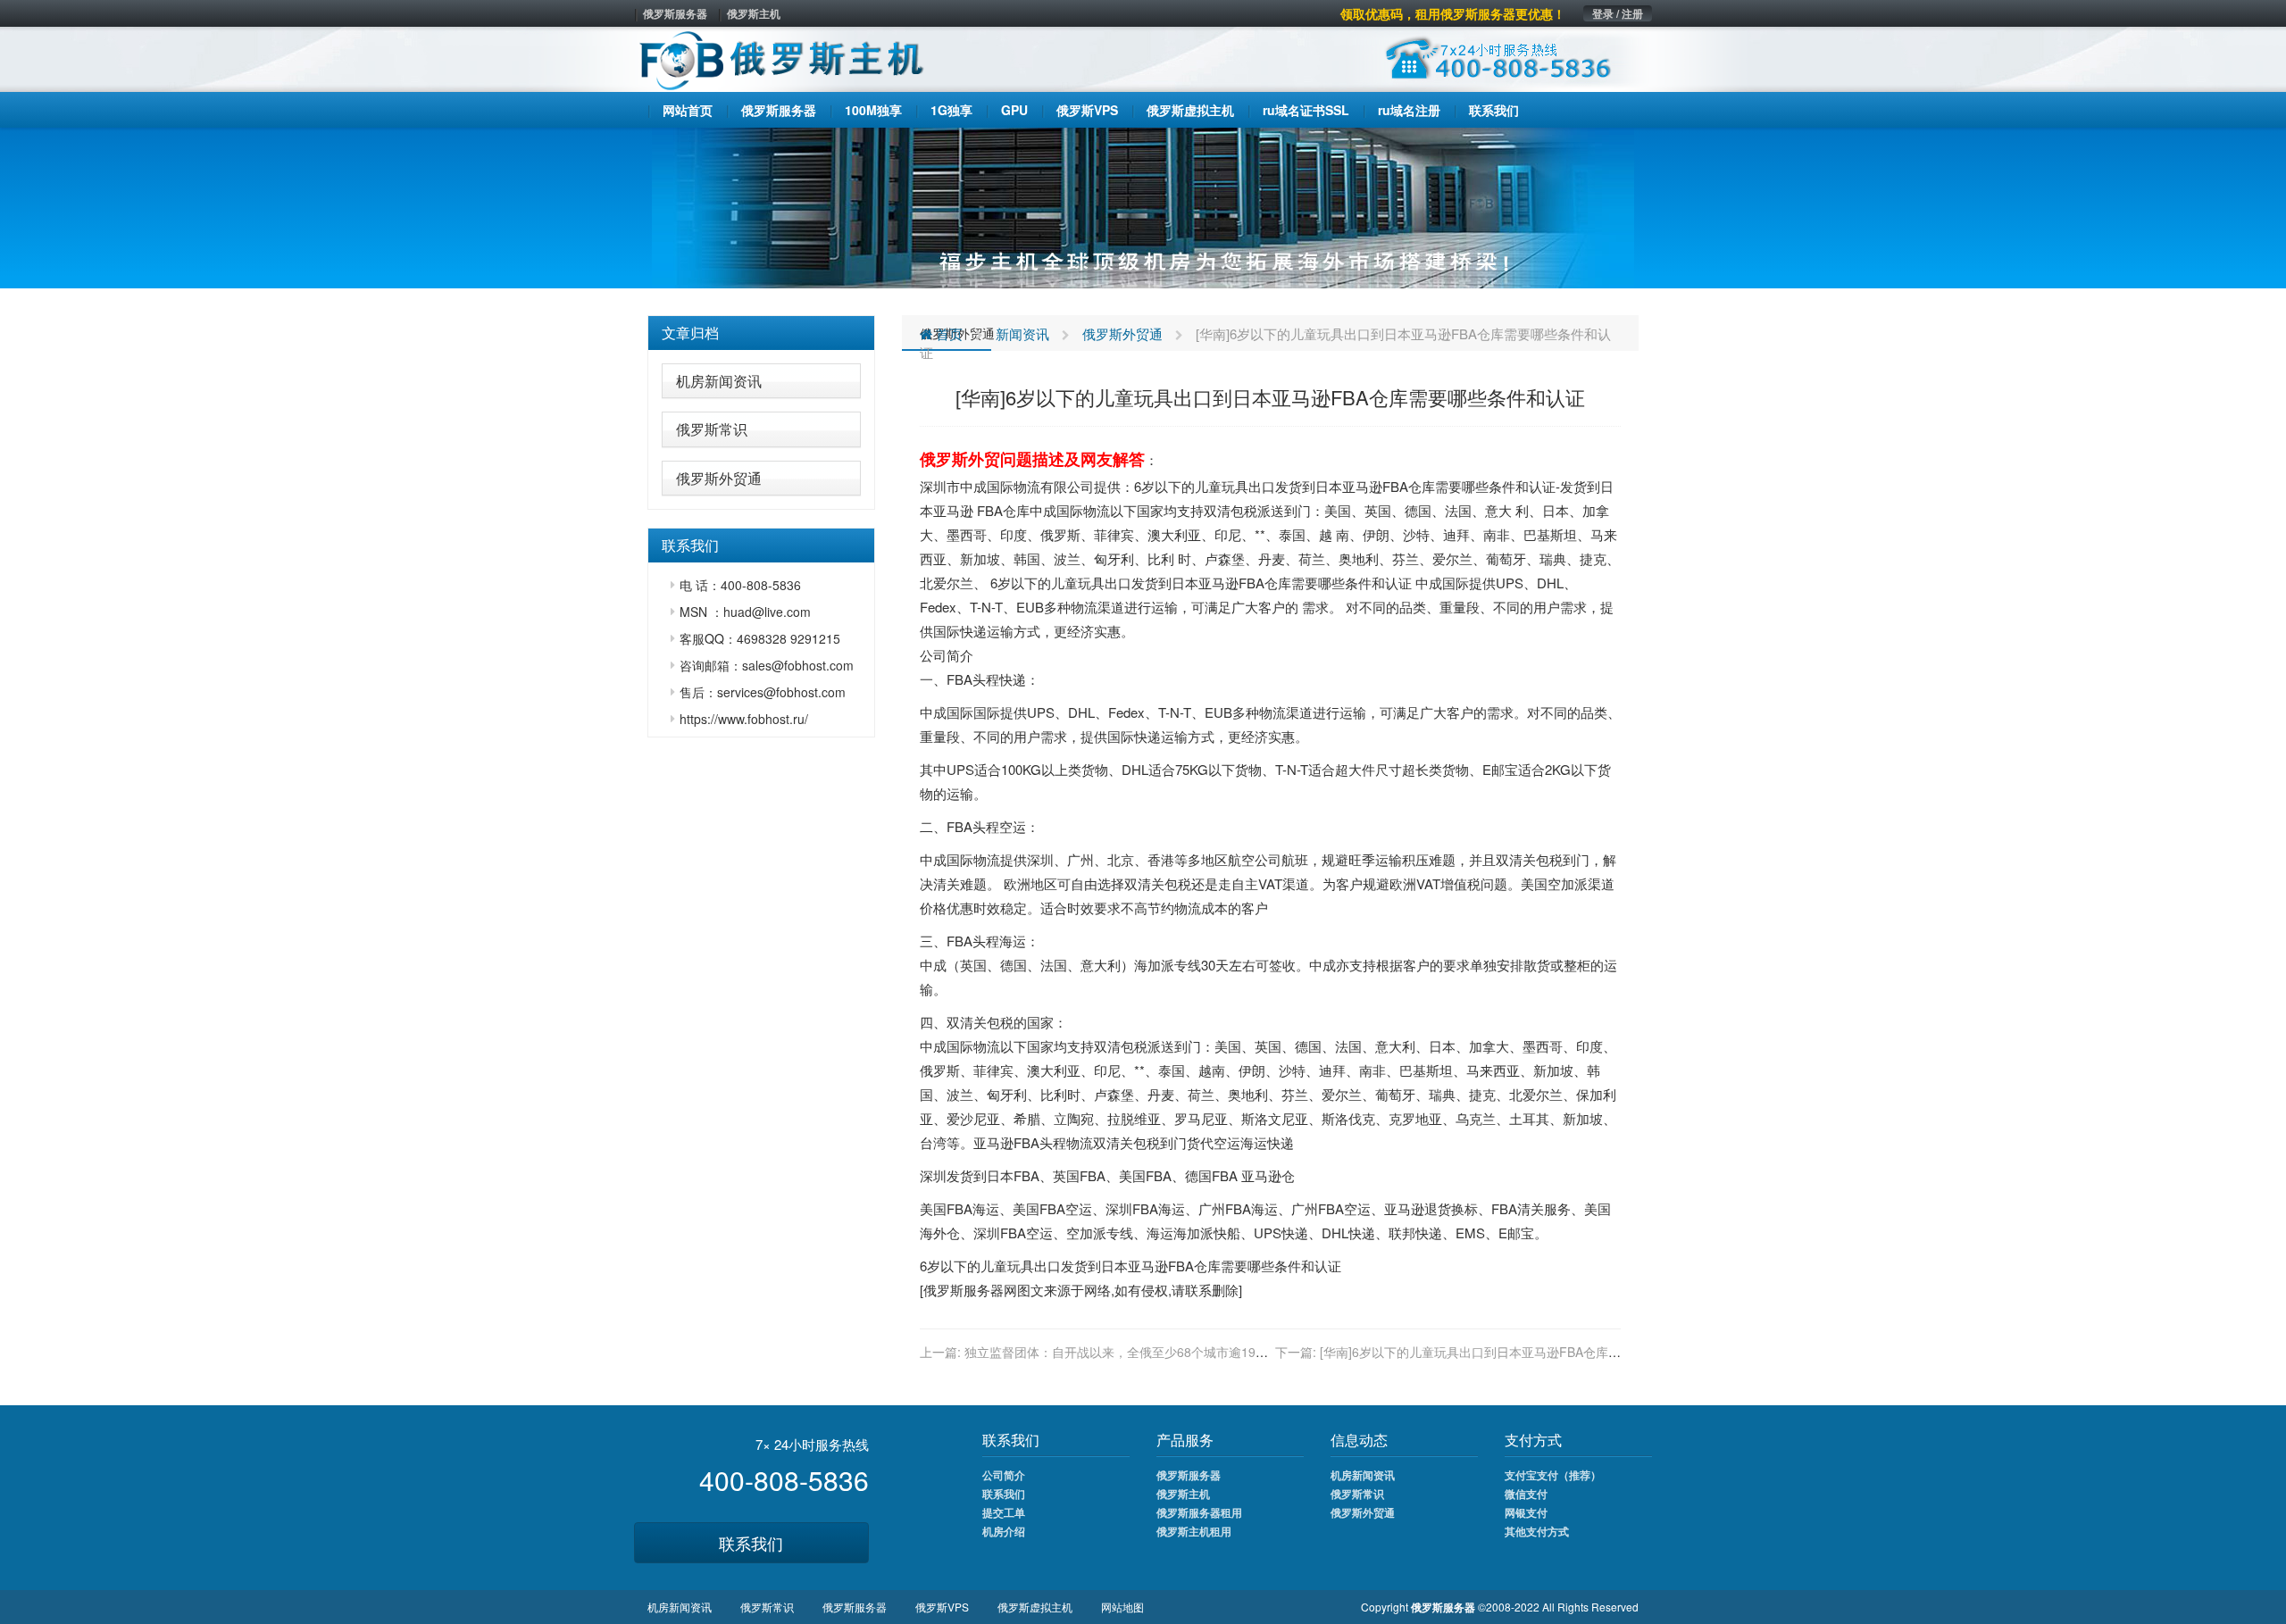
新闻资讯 (1022, 333)
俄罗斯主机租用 (1194, 1531)
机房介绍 (1004, 1531)
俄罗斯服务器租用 (1199, 1512)
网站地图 (1122, 1607)
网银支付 (1526, 1512)
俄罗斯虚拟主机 (1035, 1607)
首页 (947, 333)
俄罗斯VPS (942, 1607)
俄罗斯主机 (754, 13)
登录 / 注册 (1618, 13)
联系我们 (751, 1543)
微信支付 (1526, 1494)
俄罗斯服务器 (675, 13)
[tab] (761, 333)
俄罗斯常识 (712, 429)
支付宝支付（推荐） (1553, 1475)
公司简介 (1004, 1475)
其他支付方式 (1537, 1531)
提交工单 (1004, 1512)
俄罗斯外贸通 (719, 478)
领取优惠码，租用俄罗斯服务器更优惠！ (1453, 13)
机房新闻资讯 (719, 381)
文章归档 (690, 333)
